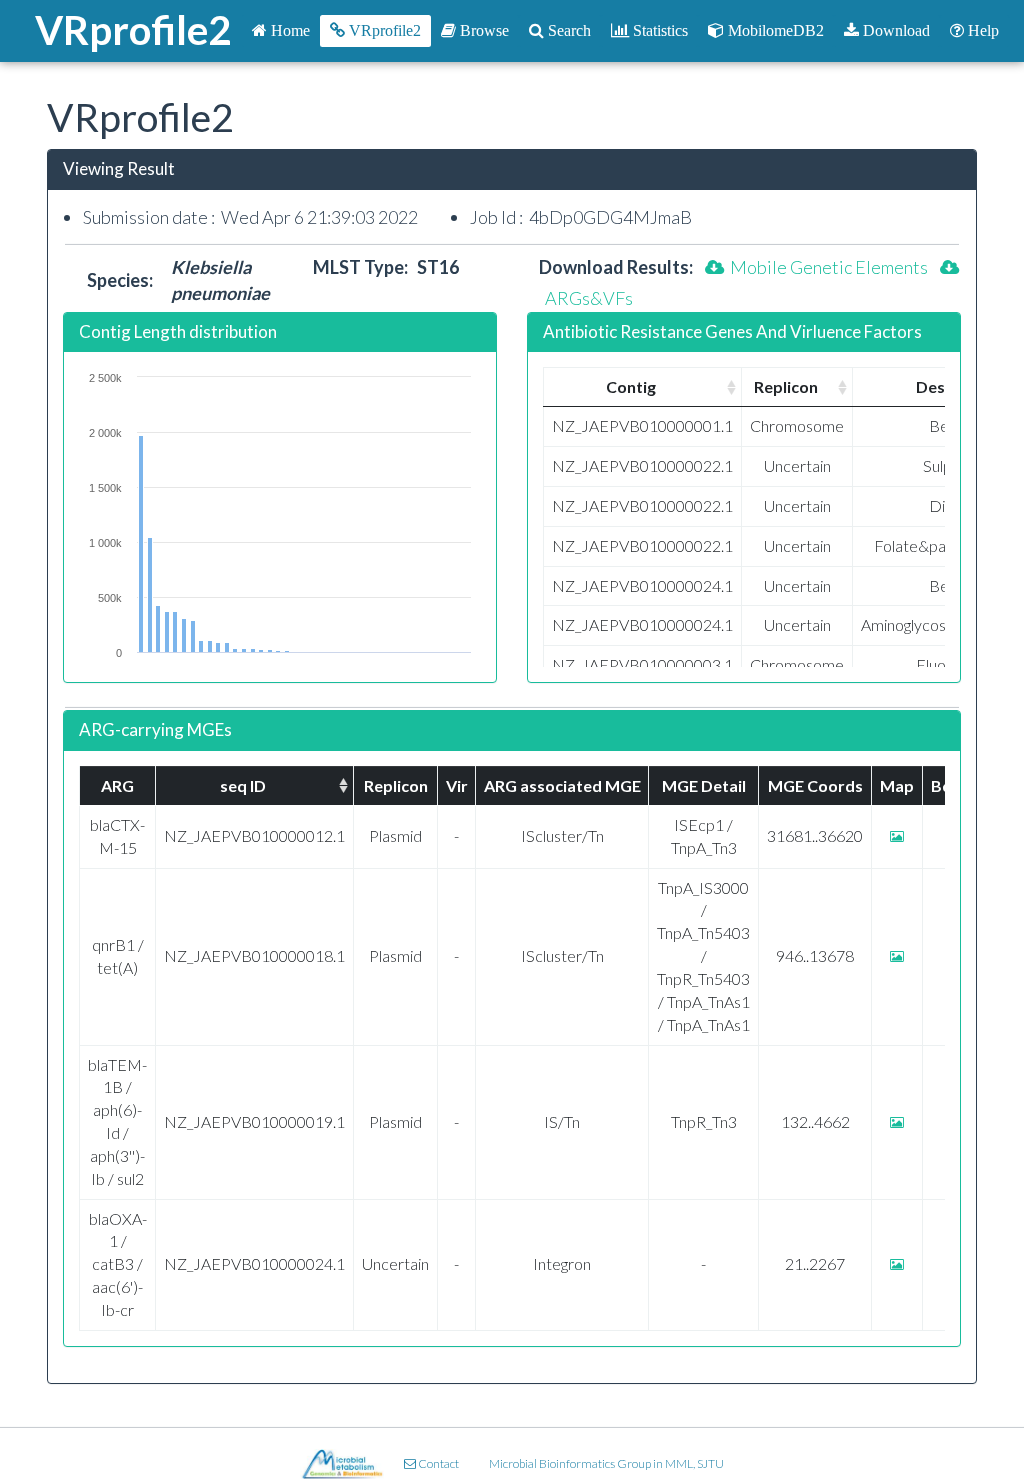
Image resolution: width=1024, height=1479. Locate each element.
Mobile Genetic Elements (826, 267)
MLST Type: (365, 267)
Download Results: (616, 267)
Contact (437, 1463)
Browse (482, 30)
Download (894, 30)
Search (567, 30)
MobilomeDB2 (774, 30)
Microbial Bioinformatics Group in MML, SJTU (606, 1463)
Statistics (658, 30)
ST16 (438, 267)
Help (981, 30)
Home (288, 30)
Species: (129, 280)
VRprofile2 (383, 30)
